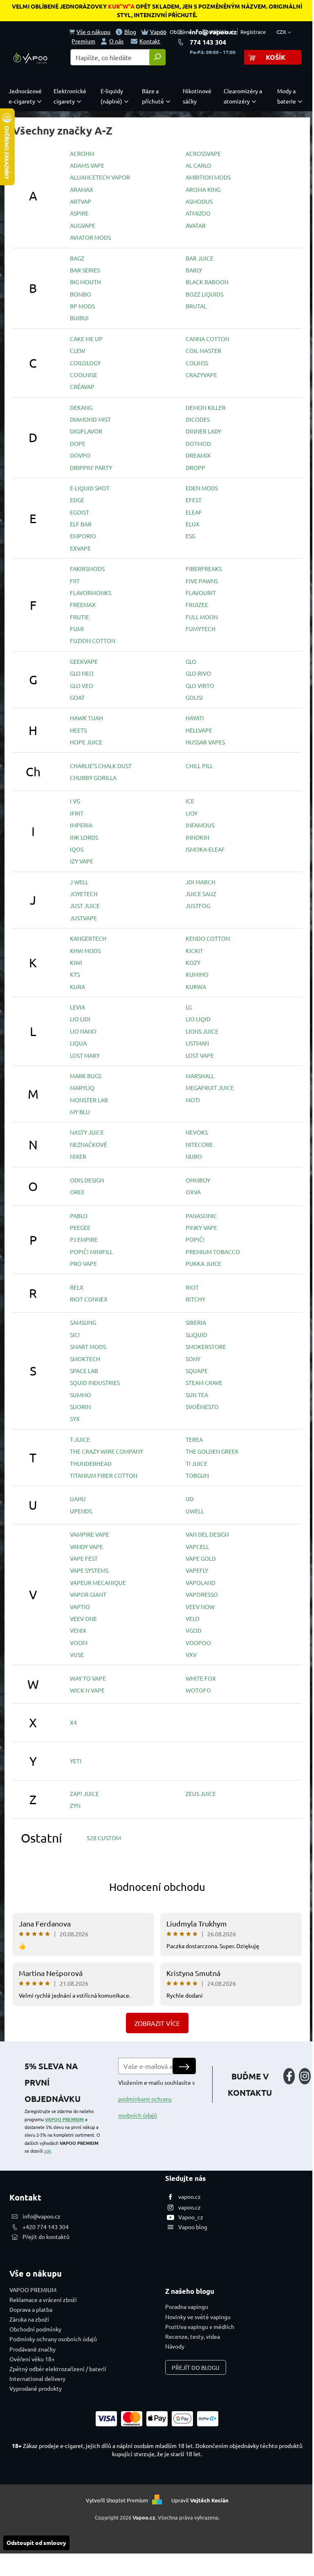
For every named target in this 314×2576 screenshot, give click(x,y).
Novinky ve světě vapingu (198, 2317)
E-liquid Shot (90, 488)
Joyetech (84, 894)
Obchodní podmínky (35, 2329)
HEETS (78, 730)
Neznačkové (89, 1144)
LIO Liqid (198, 1019)
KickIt (194, 951)
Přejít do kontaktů (46, 2237)
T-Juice (80, 1439)
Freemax (83, 605)
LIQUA (78, 1043)
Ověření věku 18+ (32, 2359)
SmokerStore (206, 1346)
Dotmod (198, 443)
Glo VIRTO (200, 686)
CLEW (77, 351)
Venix (78, 1630)
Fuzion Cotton (93, 641)
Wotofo (198, 1690)
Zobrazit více (157, 2023)
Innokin (197, 837)
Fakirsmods (87, 569)
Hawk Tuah (86, 718)
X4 (73, 1722)
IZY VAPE (82, 861)
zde (48, 2151)
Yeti (76, 1761)
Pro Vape (83, 1263)
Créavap (82, 387)
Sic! (75, 1335)
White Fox (201, 1678)
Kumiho (197, 974)
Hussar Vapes (205, 742)
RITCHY (195, 1299)
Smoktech (85, 1359)
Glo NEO (82, 673)
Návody (175, 2346)
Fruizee (197, 605)
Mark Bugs (86, 1076)
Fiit (75, 581)
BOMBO (81, 294)
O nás (116, 41)
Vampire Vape (90, 1534)
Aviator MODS (90, 237)
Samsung (83, 1322)
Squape (197, 1371)
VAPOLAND (201, 1582)
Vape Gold (201, 1558)
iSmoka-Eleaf (205, 849)
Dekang (81, 407)
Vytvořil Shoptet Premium (117, 2500)
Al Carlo (198, 165)
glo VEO (82, 686)
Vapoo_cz (191, 2217)
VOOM (79, 1643)
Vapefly (197, 1570)
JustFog (198, 906)
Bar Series (85, 270)
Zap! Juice (84, 1794)
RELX (77, 1287)
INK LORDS (84, 837)
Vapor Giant (88, 1594)
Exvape (80, 548)
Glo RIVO (198, 673)
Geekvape (84, 661)
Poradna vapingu (187, 2306)
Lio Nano (83, 1031)
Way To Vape (88, 1678)
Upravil (200, 2500)
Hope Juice (86, 742)
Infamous (200, 825)
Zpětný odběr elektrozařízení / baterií (58, 2369)
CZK (282, 32)
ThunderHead (91, 1463)
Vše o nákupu (93, 31)
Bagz (77, 258)
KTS (75, 974)
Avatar (196, 225)
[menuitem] (27, 96)
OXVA (193, 1192)
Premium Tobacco (213, 1252)
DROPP (195, 468)
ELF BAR (81, 524)
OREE (77, 1192)
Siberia (196, 1322)
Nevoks (197, 1132)
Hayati (195, 718)
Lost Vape (200, 1055)
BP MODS (82, 306)
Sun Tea (197, 1395)
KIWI (76, 962)
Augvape (83, 225)
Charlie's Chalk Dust (101, 766)
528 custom (104, 1838)
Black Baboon (207, 282)
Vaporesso (202, 1594)
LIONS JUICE (202, 1031)
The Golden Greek (212, 1451)
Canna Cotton (207, 339)
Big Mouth (85, 282)
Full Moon (202, 617)
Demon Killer (206, 407)
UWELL (195, 1511)
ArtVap (81, 201)
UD (190, 1499)
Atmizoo (198, 213)
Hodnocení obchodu (157, 1887)
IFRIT (77, 813)
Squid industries (95, 1382)
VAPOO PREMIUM (64, 2119)
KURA (77, 987)
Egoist (80, 512)
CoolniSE (84, 375)
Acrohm (82, 153)
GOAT (77, 697)
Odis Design (87, 1180)
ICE (190, 801)
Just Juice (85, 906)
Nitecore (199, 1144)
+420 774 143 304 (46, 2227)
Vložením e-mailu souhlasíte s (156, 2099)
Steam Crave (204, 1382)
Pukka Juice (203, 1263)
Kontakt (150, 41)
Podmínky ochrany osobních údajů (53, 2339)
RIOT (192, 1287)
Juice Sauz (201, 894)
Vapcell (197, 1546)
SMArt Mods (88, 1346)
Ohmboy (198, 1180)
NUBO (194, 1156)
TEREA (194, 1439)
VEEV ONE (83, 1618)
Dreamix (198, 455)
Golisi (194, 697)
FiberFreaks (204, 569)
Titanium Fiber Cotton (104, 1475)
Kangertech (88, 938)
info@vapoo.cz (213, 32)
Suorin (80, 1407)
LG (189, 1007)
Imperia (81, 825)
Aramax (82, 189)
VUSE (77, 1654)
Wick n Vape (87, 1690)
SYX (75, 1418)
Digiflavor (86, 431)
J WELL (79, 882)
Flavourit (201, 593)
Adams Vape (87, 165)
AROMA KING (203, 189)
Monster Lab (89, 1100)
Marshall (200, 1076)
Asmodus (199, 201)
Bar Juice (200, 258)
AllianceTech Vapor (100, 177)
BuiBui (79, 318)
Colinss (197, 363)
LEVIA (77, 1007)
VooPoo (198, 1643)
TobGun (197, 1475)
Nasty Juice (87, 1132)
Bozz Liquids (204, 294)
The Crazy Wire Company (107, 1451)
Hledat (157, 57)
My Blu (80, 1112)
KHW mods (85, 951)
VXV (191, 1654)
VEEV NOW (200, 1607)
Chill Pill (199, 766)
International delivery (37, 2378)
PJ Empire (84, 1239)
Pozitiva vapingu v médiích (200, 2326)
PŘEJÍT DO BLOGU (196, 2367)
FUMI (77, 629)
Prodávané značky (33, 2349)
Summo (81, 1395)
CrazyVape (201, 375)
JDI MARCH (201, 882)
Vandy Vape (86, 1546)
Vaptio (80, 1607)
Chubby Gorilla (93, 778)
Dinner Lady (203, 431)
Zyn (75, 1805)
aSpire (79, 213)
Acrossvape (203, 153)
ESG (191, 536)
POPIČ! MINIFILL (91, 1252)
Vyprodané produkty (36, 2388)
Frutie (80, 617)
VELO (193, 1618)
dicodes (198, 419)
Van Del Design (207, 1534)
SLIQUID (196, 1335)
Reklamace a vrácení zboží (43, 2300)
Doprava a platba (31, 2309)
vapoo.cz (190, 2196)
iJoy (192, 813)
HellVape (199, 730)
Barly (194, 270)
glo (191, 661)
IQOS (77, 849)
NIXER (78, 1156)
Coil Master (203, 351)
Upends (81, 1511)
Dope (78, 443)
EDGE (77, 500)
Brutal (196, 306)
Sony (193, 1359)
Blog (130, 31)
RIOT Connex (89, 1299)
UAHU (78, 1499)
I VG (75, 801)
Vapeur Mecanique (98, 1582)
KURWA (196, 987)
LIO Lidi (80, 1019)
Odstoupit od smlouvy (36, 2542)
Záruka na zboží (29, 2319)
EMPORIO (83, 536)
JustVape (83, 918)
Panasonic (201, 1216)
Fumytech (201, 629)
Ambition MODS (208, 177)
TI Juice (196, 1463)
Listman (197, 1043)
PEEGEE (80, 1227)
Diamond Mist (90, 419)
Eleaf (194, 512)
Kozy (193, 962)
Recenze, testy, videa (193, 2336)
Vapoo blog (193, 2227)
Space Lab (84, 1371)
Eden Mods (202, 488)
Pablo (79, 1216)
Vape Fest (84, 1558)
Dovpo (80, 455)
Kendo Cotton (208, 938)
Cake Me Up (86, 339)
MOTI (193, 1100)
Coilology (85, 363)
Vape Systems (89, 1570)
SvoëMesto (202, 1407)
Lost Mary (85, 1055)
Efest (194, 500)
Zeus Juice (201, 1794)
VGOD (194, 1630)
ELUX (193, 524)
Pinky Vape (201, 1227)
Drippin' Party (91, 468)
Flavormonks (91, 593)
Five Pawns (202, 581)
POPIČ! (195, 1239)
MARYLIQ (82, 1088)
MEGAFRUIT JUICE (210, 1088)
